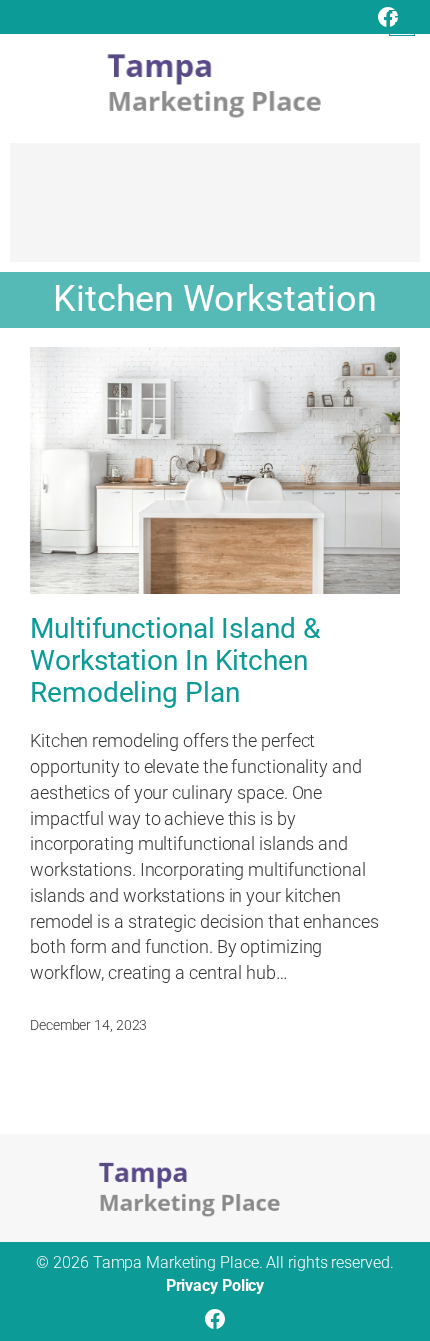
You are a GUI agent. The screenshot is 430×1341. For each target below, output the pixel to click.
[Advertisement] (215, 212)
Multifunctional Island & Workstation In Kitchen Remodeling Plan (175, 661)
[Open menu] (402, 23)
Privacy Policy (215, 1285)
